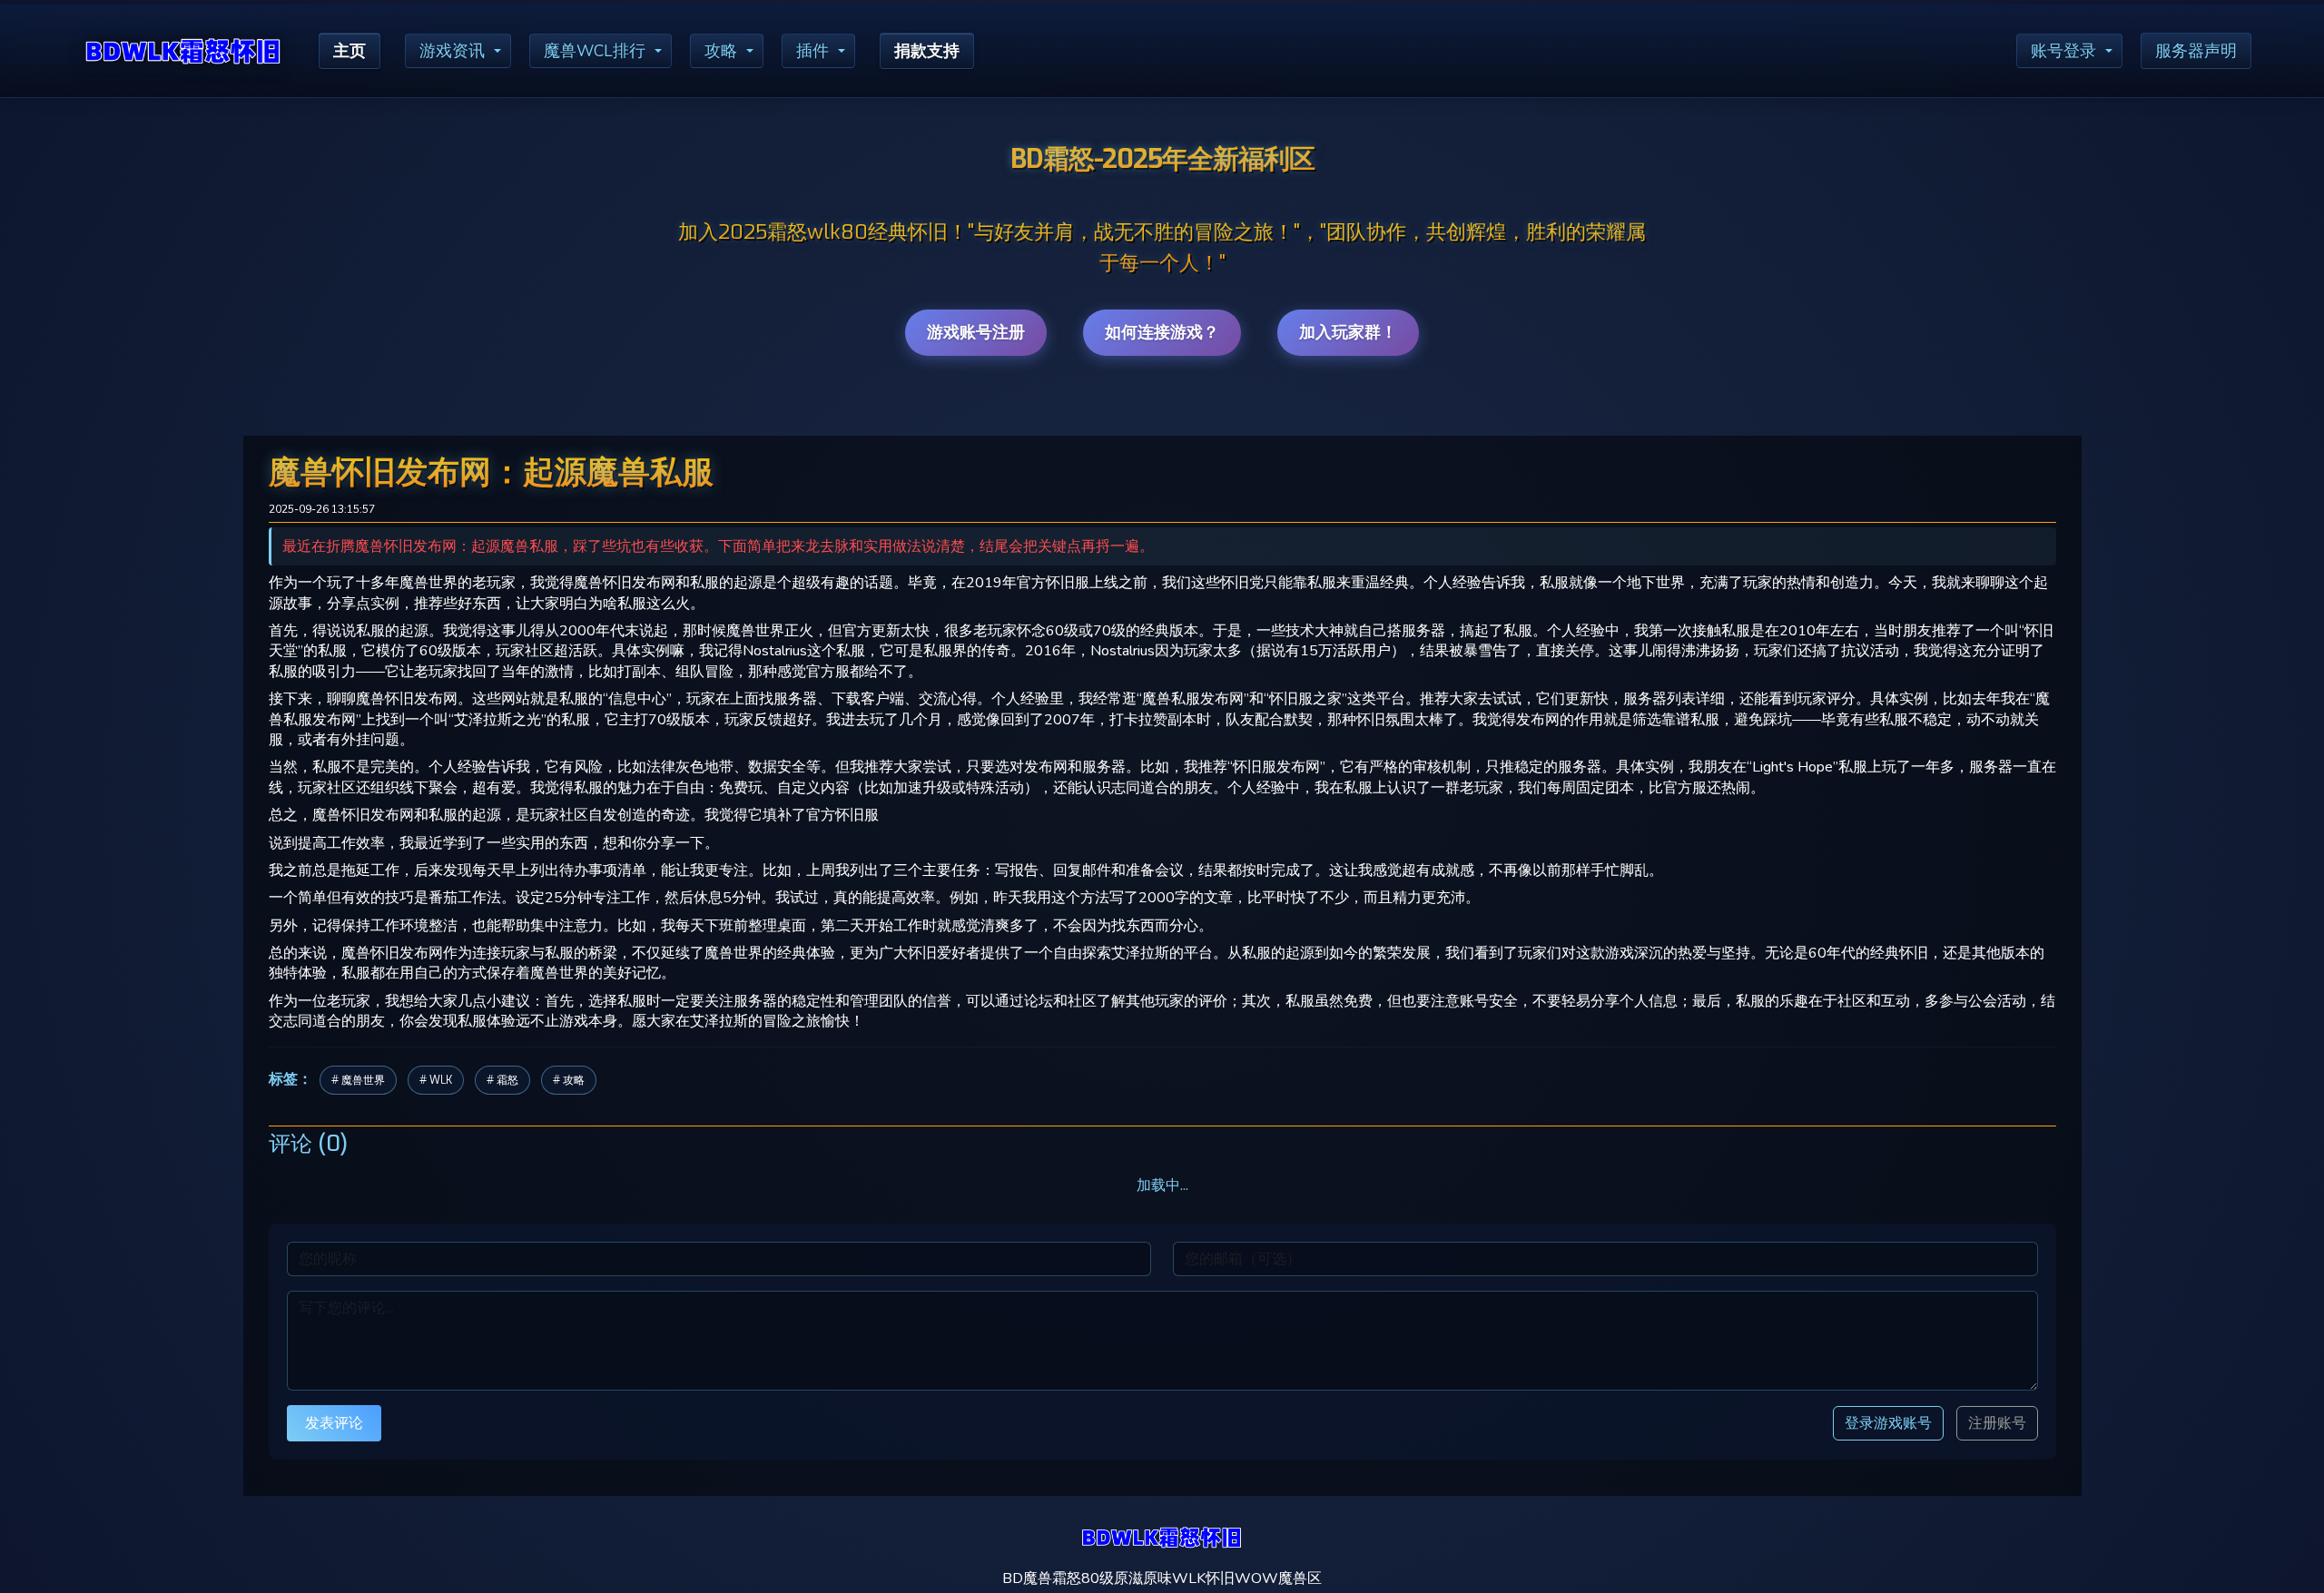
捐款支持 (927, 51)
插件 (812, 51)
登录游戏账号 (1888, 1423)
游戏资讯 (452, 51)
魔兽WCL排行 (595, 51)
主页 (350, 51)
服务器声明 (2196, 51)
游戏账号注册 (976, 332)
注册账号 (1997, 1423)
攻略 (721, 51)
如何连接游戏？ (1162, 332)
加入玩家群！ (1348, 332)
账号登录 (2063, 51)
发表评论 (334, 1423)
